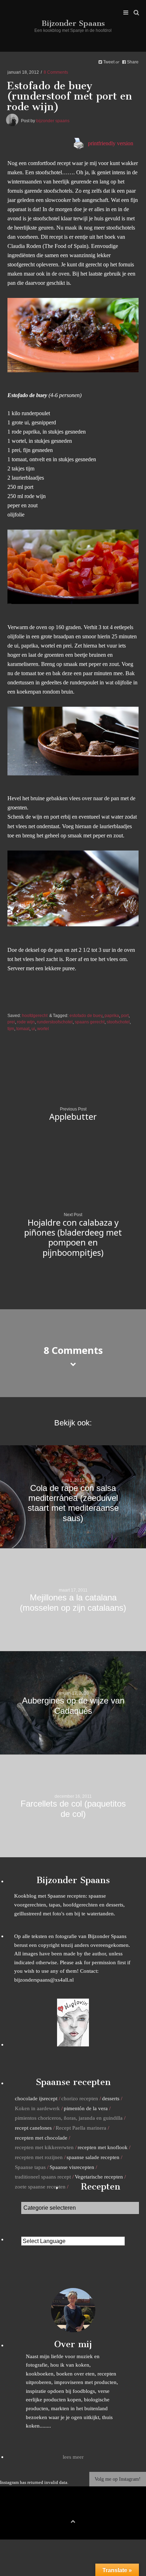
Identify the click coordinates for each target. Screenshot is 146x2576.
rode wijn (26, 1022)
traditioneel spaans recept (43, 2177)
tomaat (23, 1029)
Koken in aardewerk (37, 2108)
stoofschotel (118, 1022)
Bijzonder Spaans (73, 23)
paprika (112, 1015)
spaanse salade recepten (93, 2157)
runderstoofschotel (55, 1022)
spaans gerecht (90, 1022)
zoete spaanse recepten (40, 2187)
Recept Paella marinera (81, 2128)
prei (11, 1022)
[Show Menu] (124, 13)
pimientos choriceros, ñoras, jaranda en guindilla (69, 2118)
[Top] (73, 2520)
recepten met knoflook (103, 2147)
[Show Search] (134, 13)
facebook (62, 2509)
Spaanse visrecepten (72, 2167)
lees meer (73, 2457)
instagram (84, 2509)
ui (33, 1029)
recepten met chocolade (41, 2138)
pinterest (73, 2509)
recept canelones (33, 2128)
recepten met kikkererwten (44, 2147)
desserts (111, 2098)
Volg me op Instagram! (118, 2479)
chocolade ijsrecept (36, 2098)
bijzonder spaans (53, 121)
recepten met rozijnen (39, 2157)
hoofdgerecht (35, 1015)
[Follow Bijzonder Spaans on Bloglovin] (73, 2044)
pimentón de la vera (86, 2108)
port (125, 1015)
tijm (11, 1029)
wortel (43, 1029)
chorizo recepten (80, 2098)
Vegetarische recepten (99, 2177)
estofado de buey (86, 1015)
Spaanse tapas (30, 2167)
